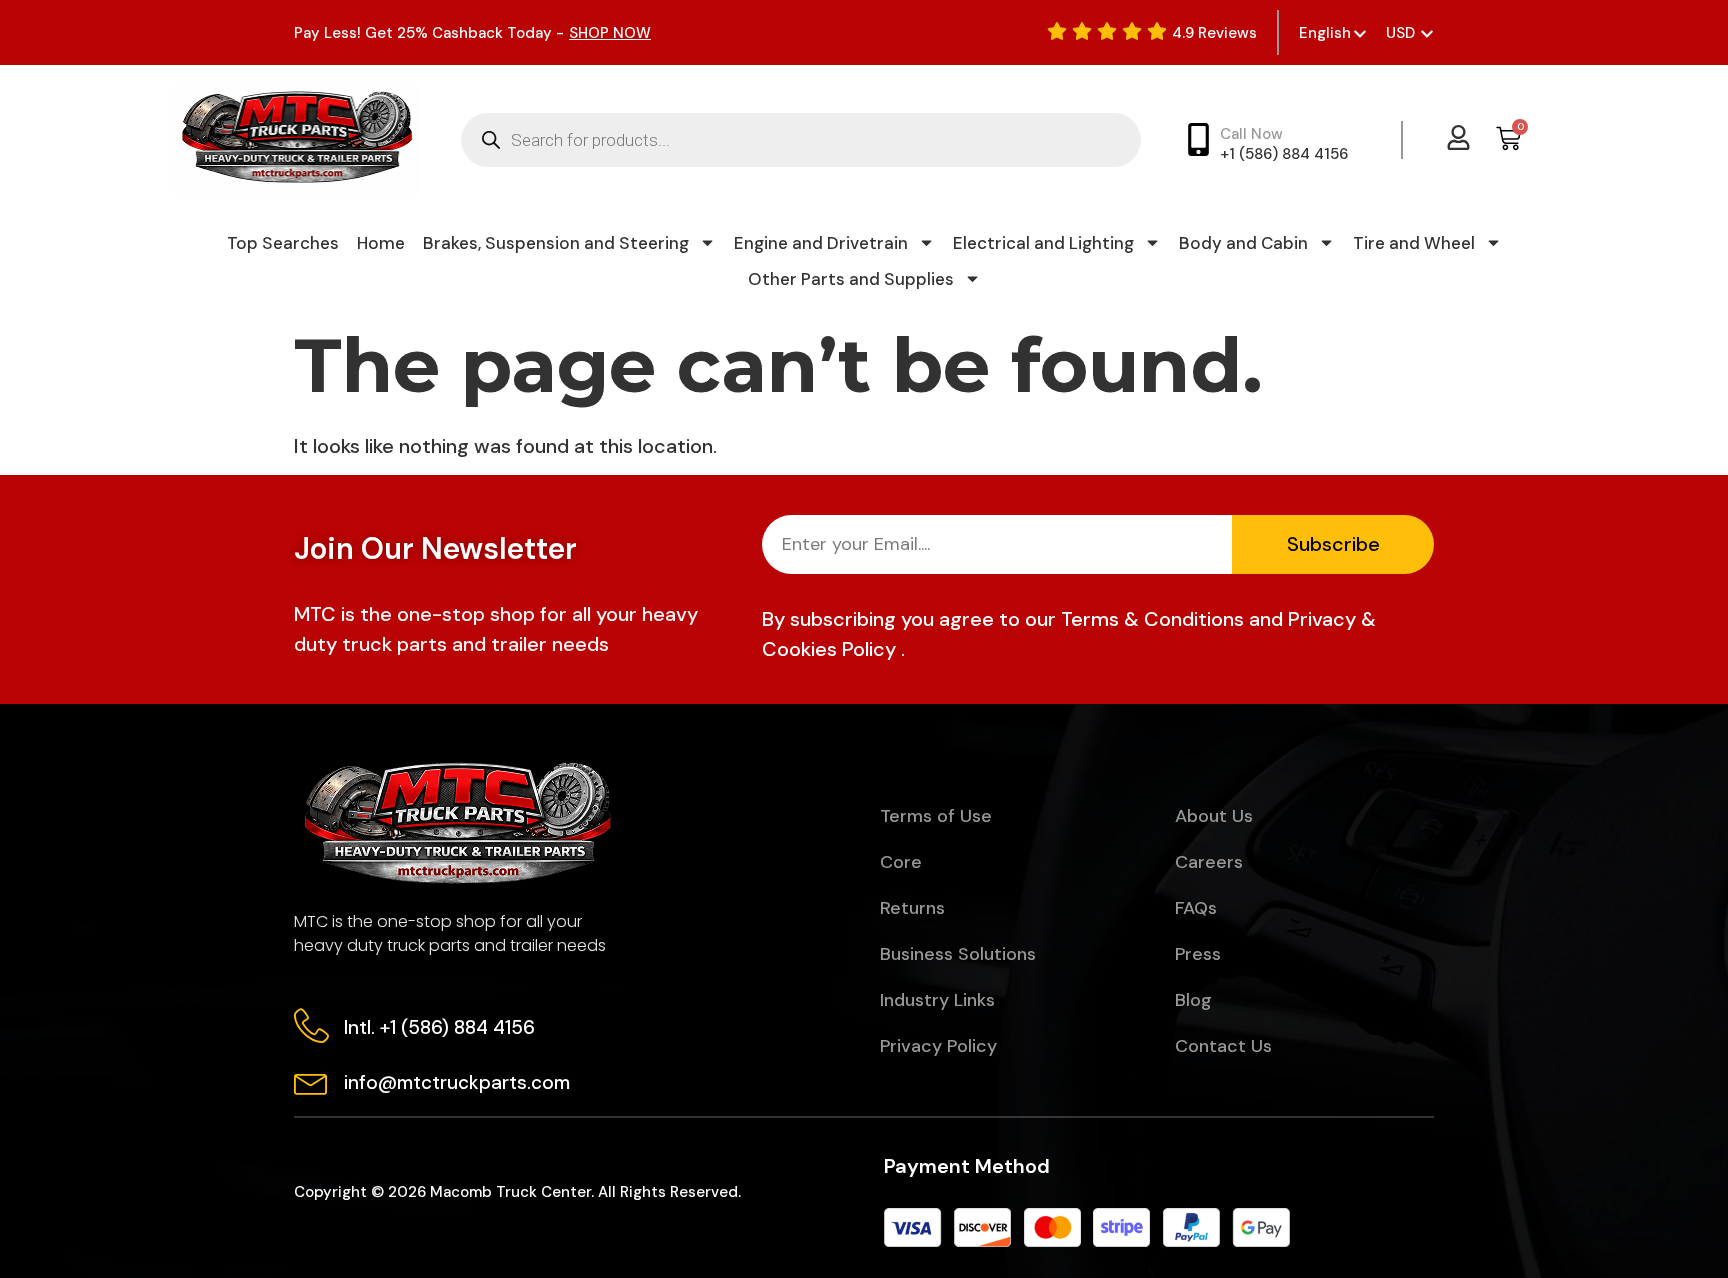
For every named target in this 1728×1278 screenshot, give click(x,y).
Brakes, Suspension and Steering (556, 243)
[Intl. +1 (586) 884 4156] (311, 1025)
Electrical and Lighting (1043, 243)
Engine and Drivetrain (821, 243)
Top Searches (283, 243)
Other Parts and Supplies (851, 279)
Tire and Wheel (1414, 243)
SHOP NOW (610, 33)
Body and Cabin (1243, 243)
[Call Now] (1198, 139)
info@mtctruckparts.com (457, 1082)
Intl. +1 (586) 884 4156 (439, 1027)
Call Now (1251, 134)
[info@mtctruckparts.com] (311, 1080)
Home (381, 243)
